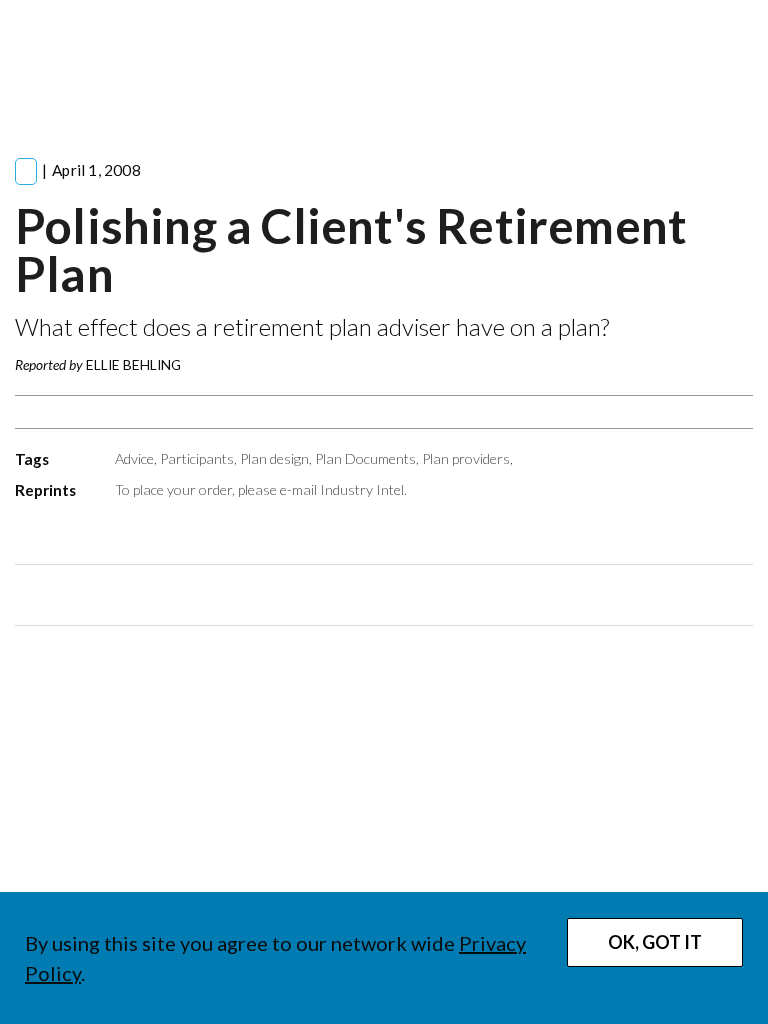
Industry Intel (362, 489)
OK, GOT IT (655, 942)
